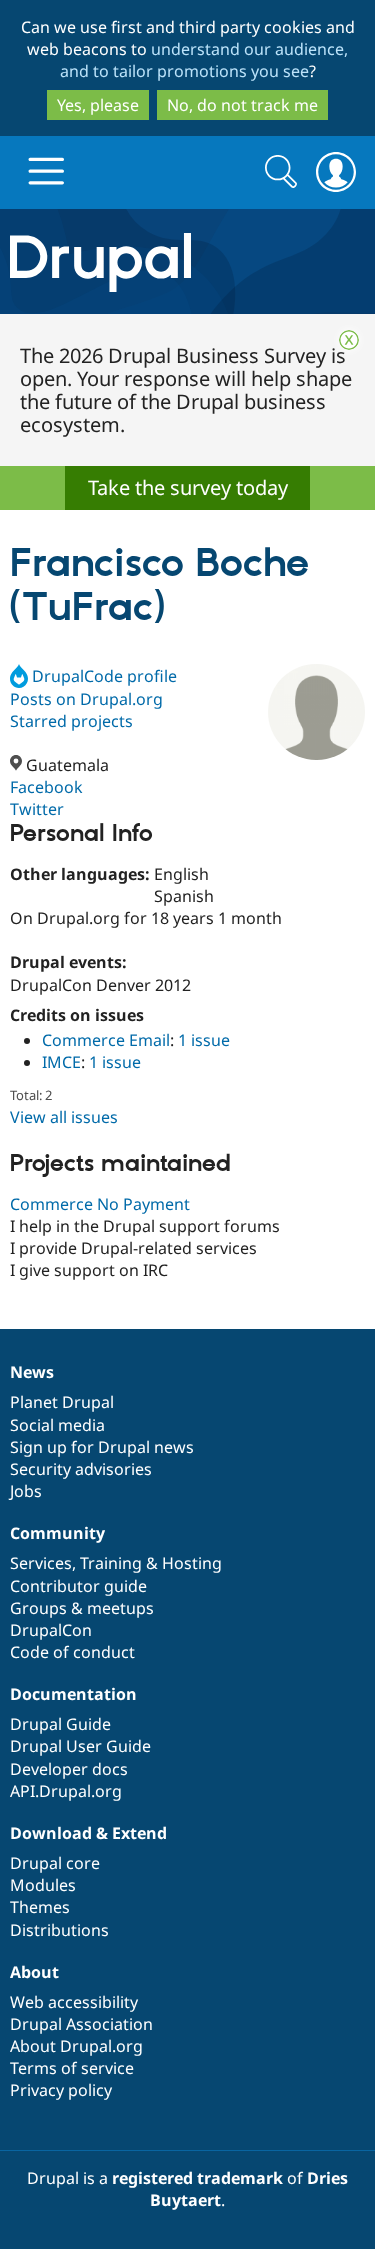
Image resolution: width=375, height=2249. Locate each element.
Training (111, 1563)
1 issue (204, 1040)
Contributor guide (78, 1586)
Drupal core (55, 1863)
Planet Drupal (62, 1402)
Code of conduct (72, 1652)
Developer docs (69, 1769)
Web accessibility (74, 2002)
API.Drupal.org (66, 1791)
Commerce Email (106, 1040)
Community (57, 1533)
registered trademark (197, 2178)
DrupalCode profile (104, 676)
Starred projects (71, 721)
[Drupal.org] (187, 261)
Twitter (37, 809)
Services (41, 1563)
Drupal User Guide (80, 1746)
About (34, 1972)
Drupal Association (81, 2024)
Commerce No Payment (100, 1204)
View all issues (64, 1117)
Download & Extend (88, 1833)
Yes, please (98, 105)
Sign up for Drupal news (102, 1447)
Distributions (59, 1930)
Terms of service (72, 2068)
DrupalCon (51, 1630)
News (32, 1372)
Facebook (46, 787)
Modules (43, 1885)
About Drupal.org (76, 2046)
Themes (40, 1907)
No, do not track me (242, 105)
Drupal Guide (60, 1724)
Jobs (26, 1491)
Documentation (73, 1694)
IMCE (61, 1062)
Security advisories (81, 1469)
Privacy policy (61, 2090)
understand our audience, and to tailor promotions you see (204, 60)
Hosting (192, 1563)
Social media (57, 1425)
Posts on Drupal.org (86, 699)
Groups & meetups (82, 1608)
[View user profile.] (316, 712)
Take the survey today (188, 487)
